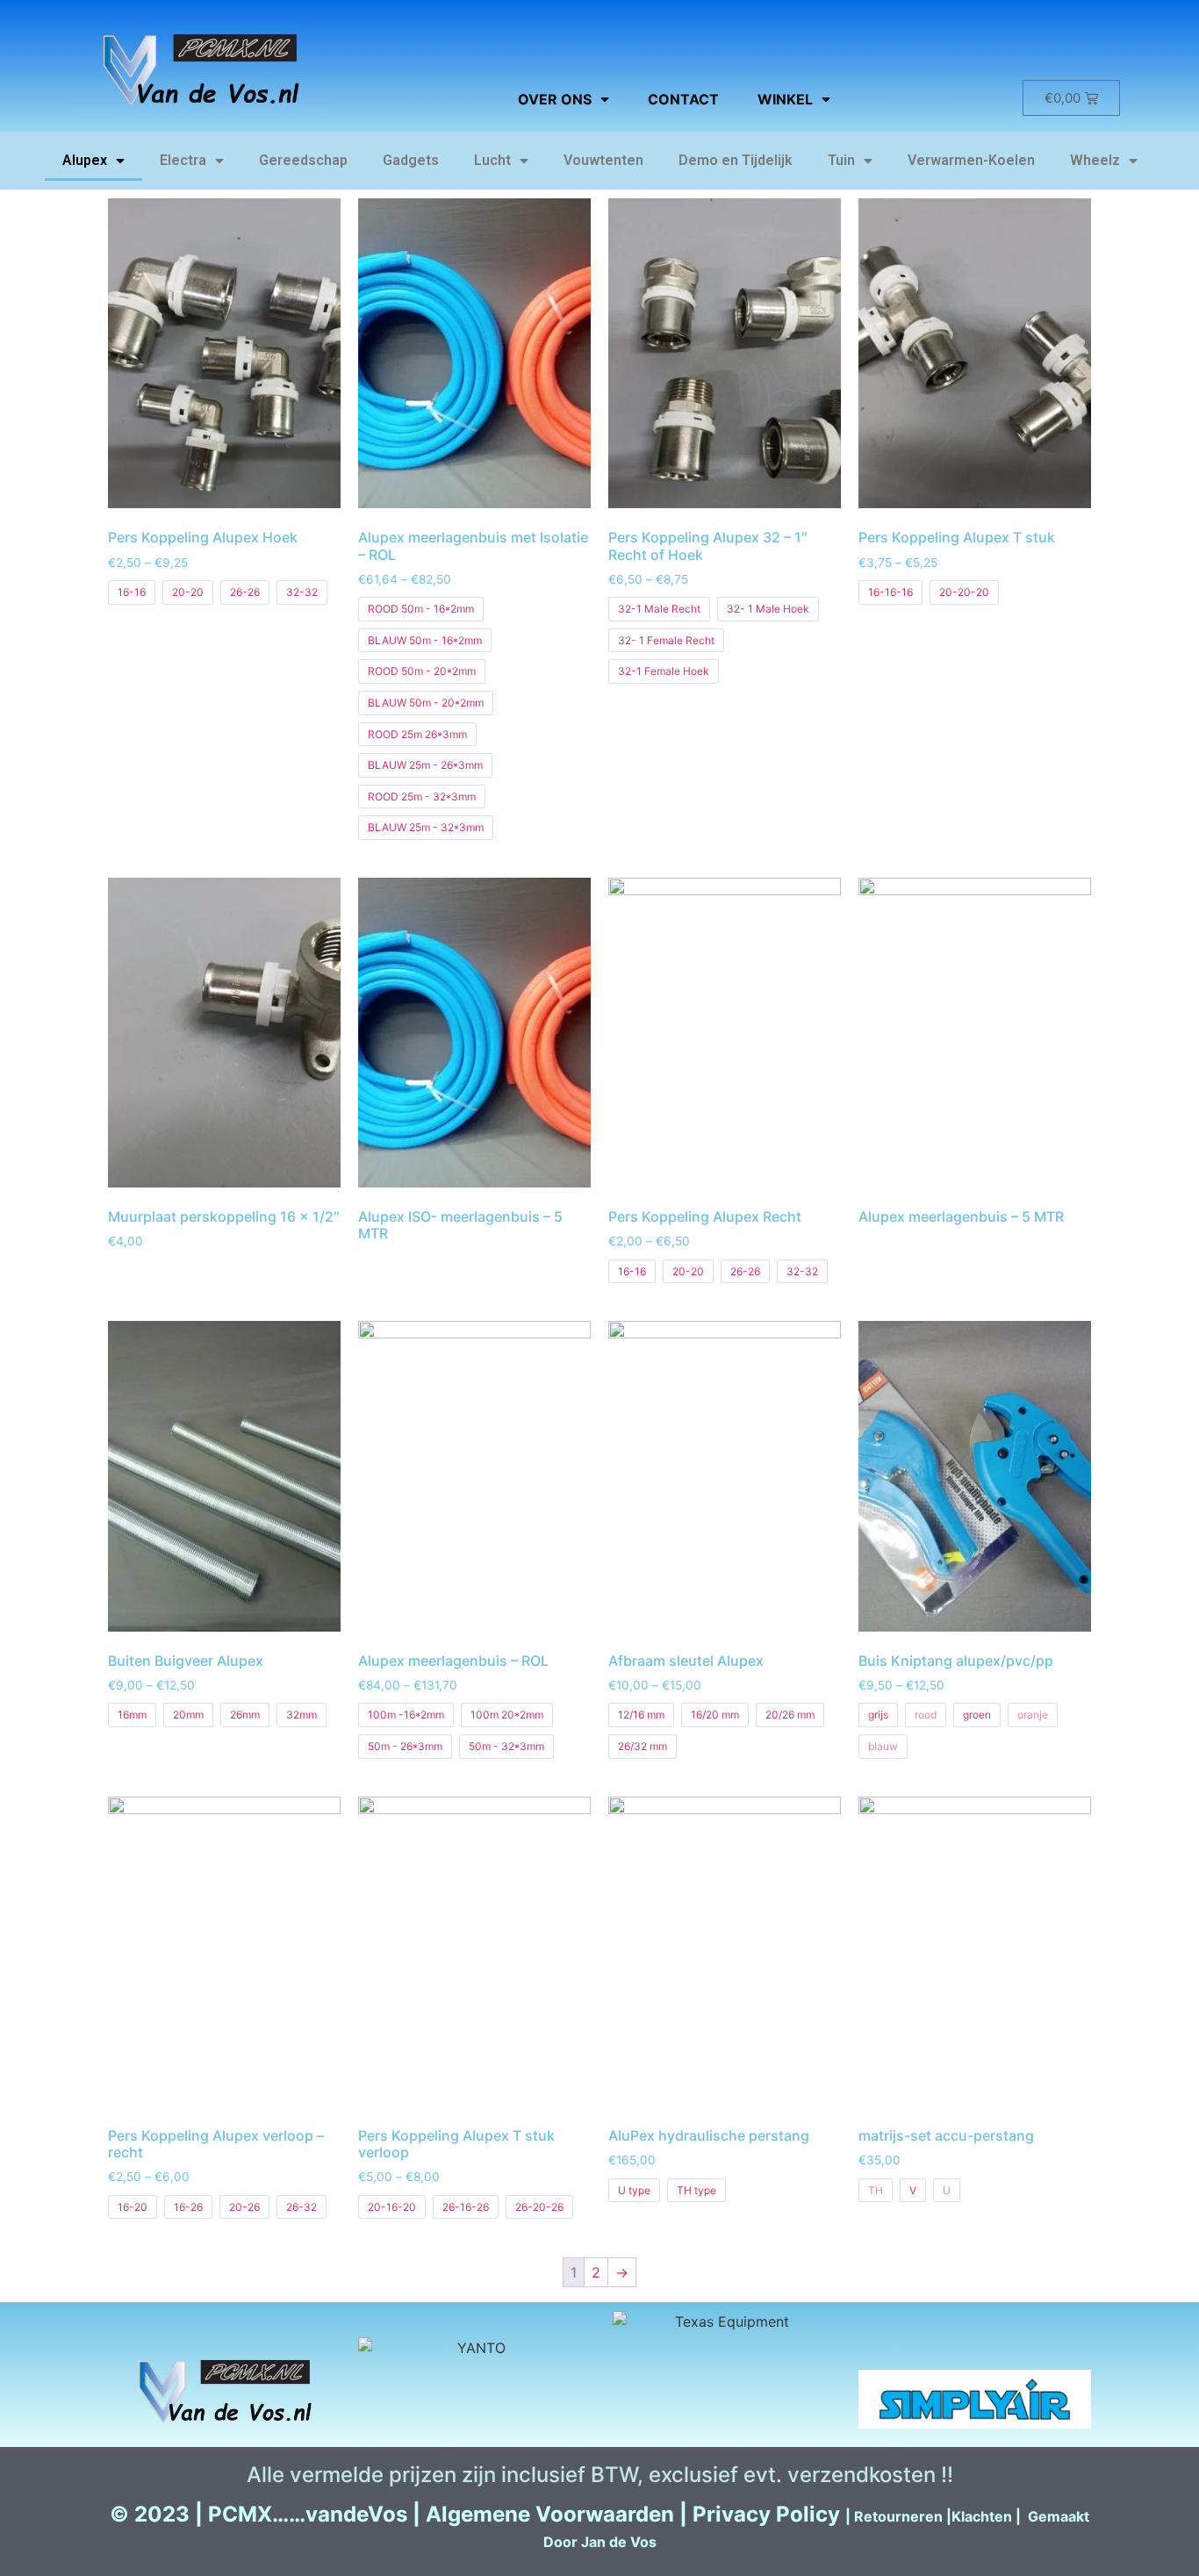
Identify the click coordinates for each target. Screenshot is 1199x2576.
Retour (878, 2516)
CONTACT (683, 99)
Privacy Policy (766, 2514)
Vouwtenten (603, 160)
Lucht (492, 160)
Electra (183, 160)
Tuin (841, 160)
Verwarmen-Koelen (971, 160)
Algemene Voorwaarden (550, 2514)
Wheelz (1095, 160)
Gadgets (411, 160)
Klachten (982, 2516)
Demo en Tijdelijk (736, 160)
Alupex (85, 160)
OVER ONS (555, 99)
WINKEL (785, 99)
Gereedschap (303, 160)
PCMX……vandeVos (308, 2514)
